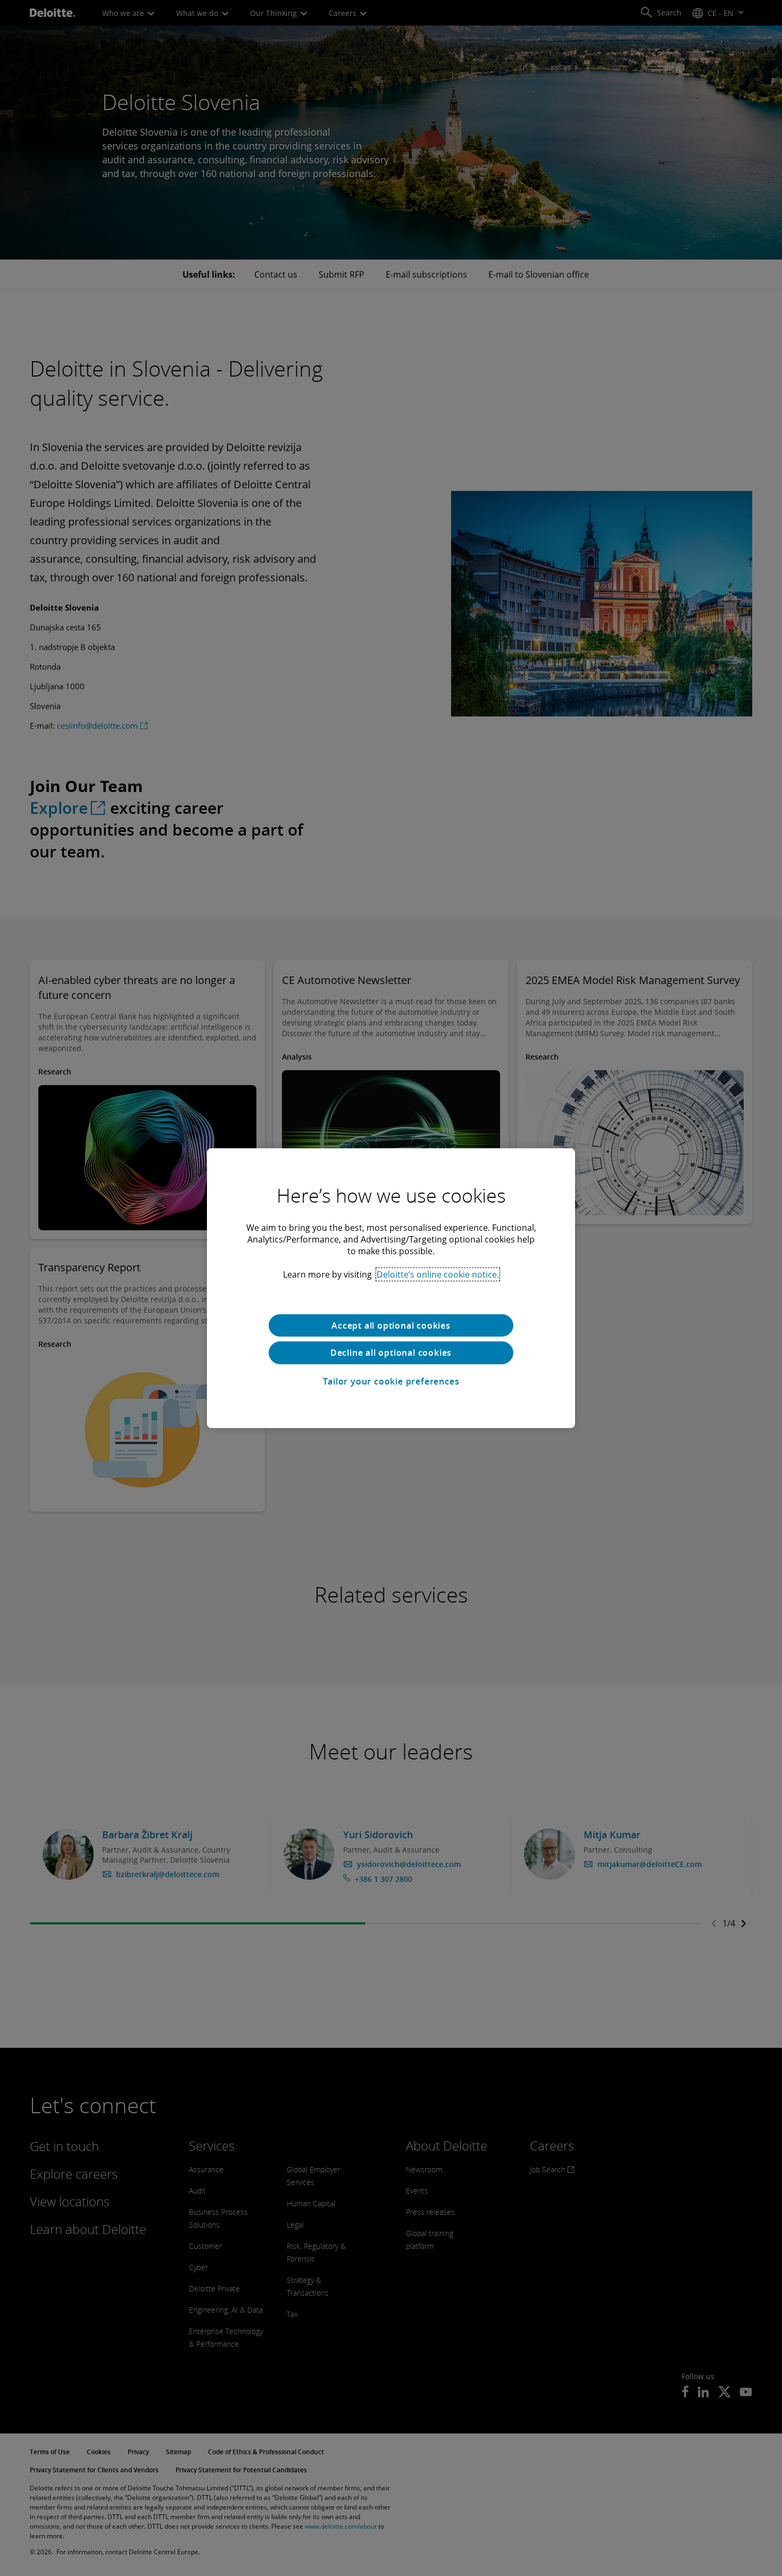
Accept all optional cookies (391, 1325)
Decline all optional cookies (391, 1353)
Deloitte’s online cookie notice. (438, 1274)
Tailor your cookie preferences (391, 1381)
